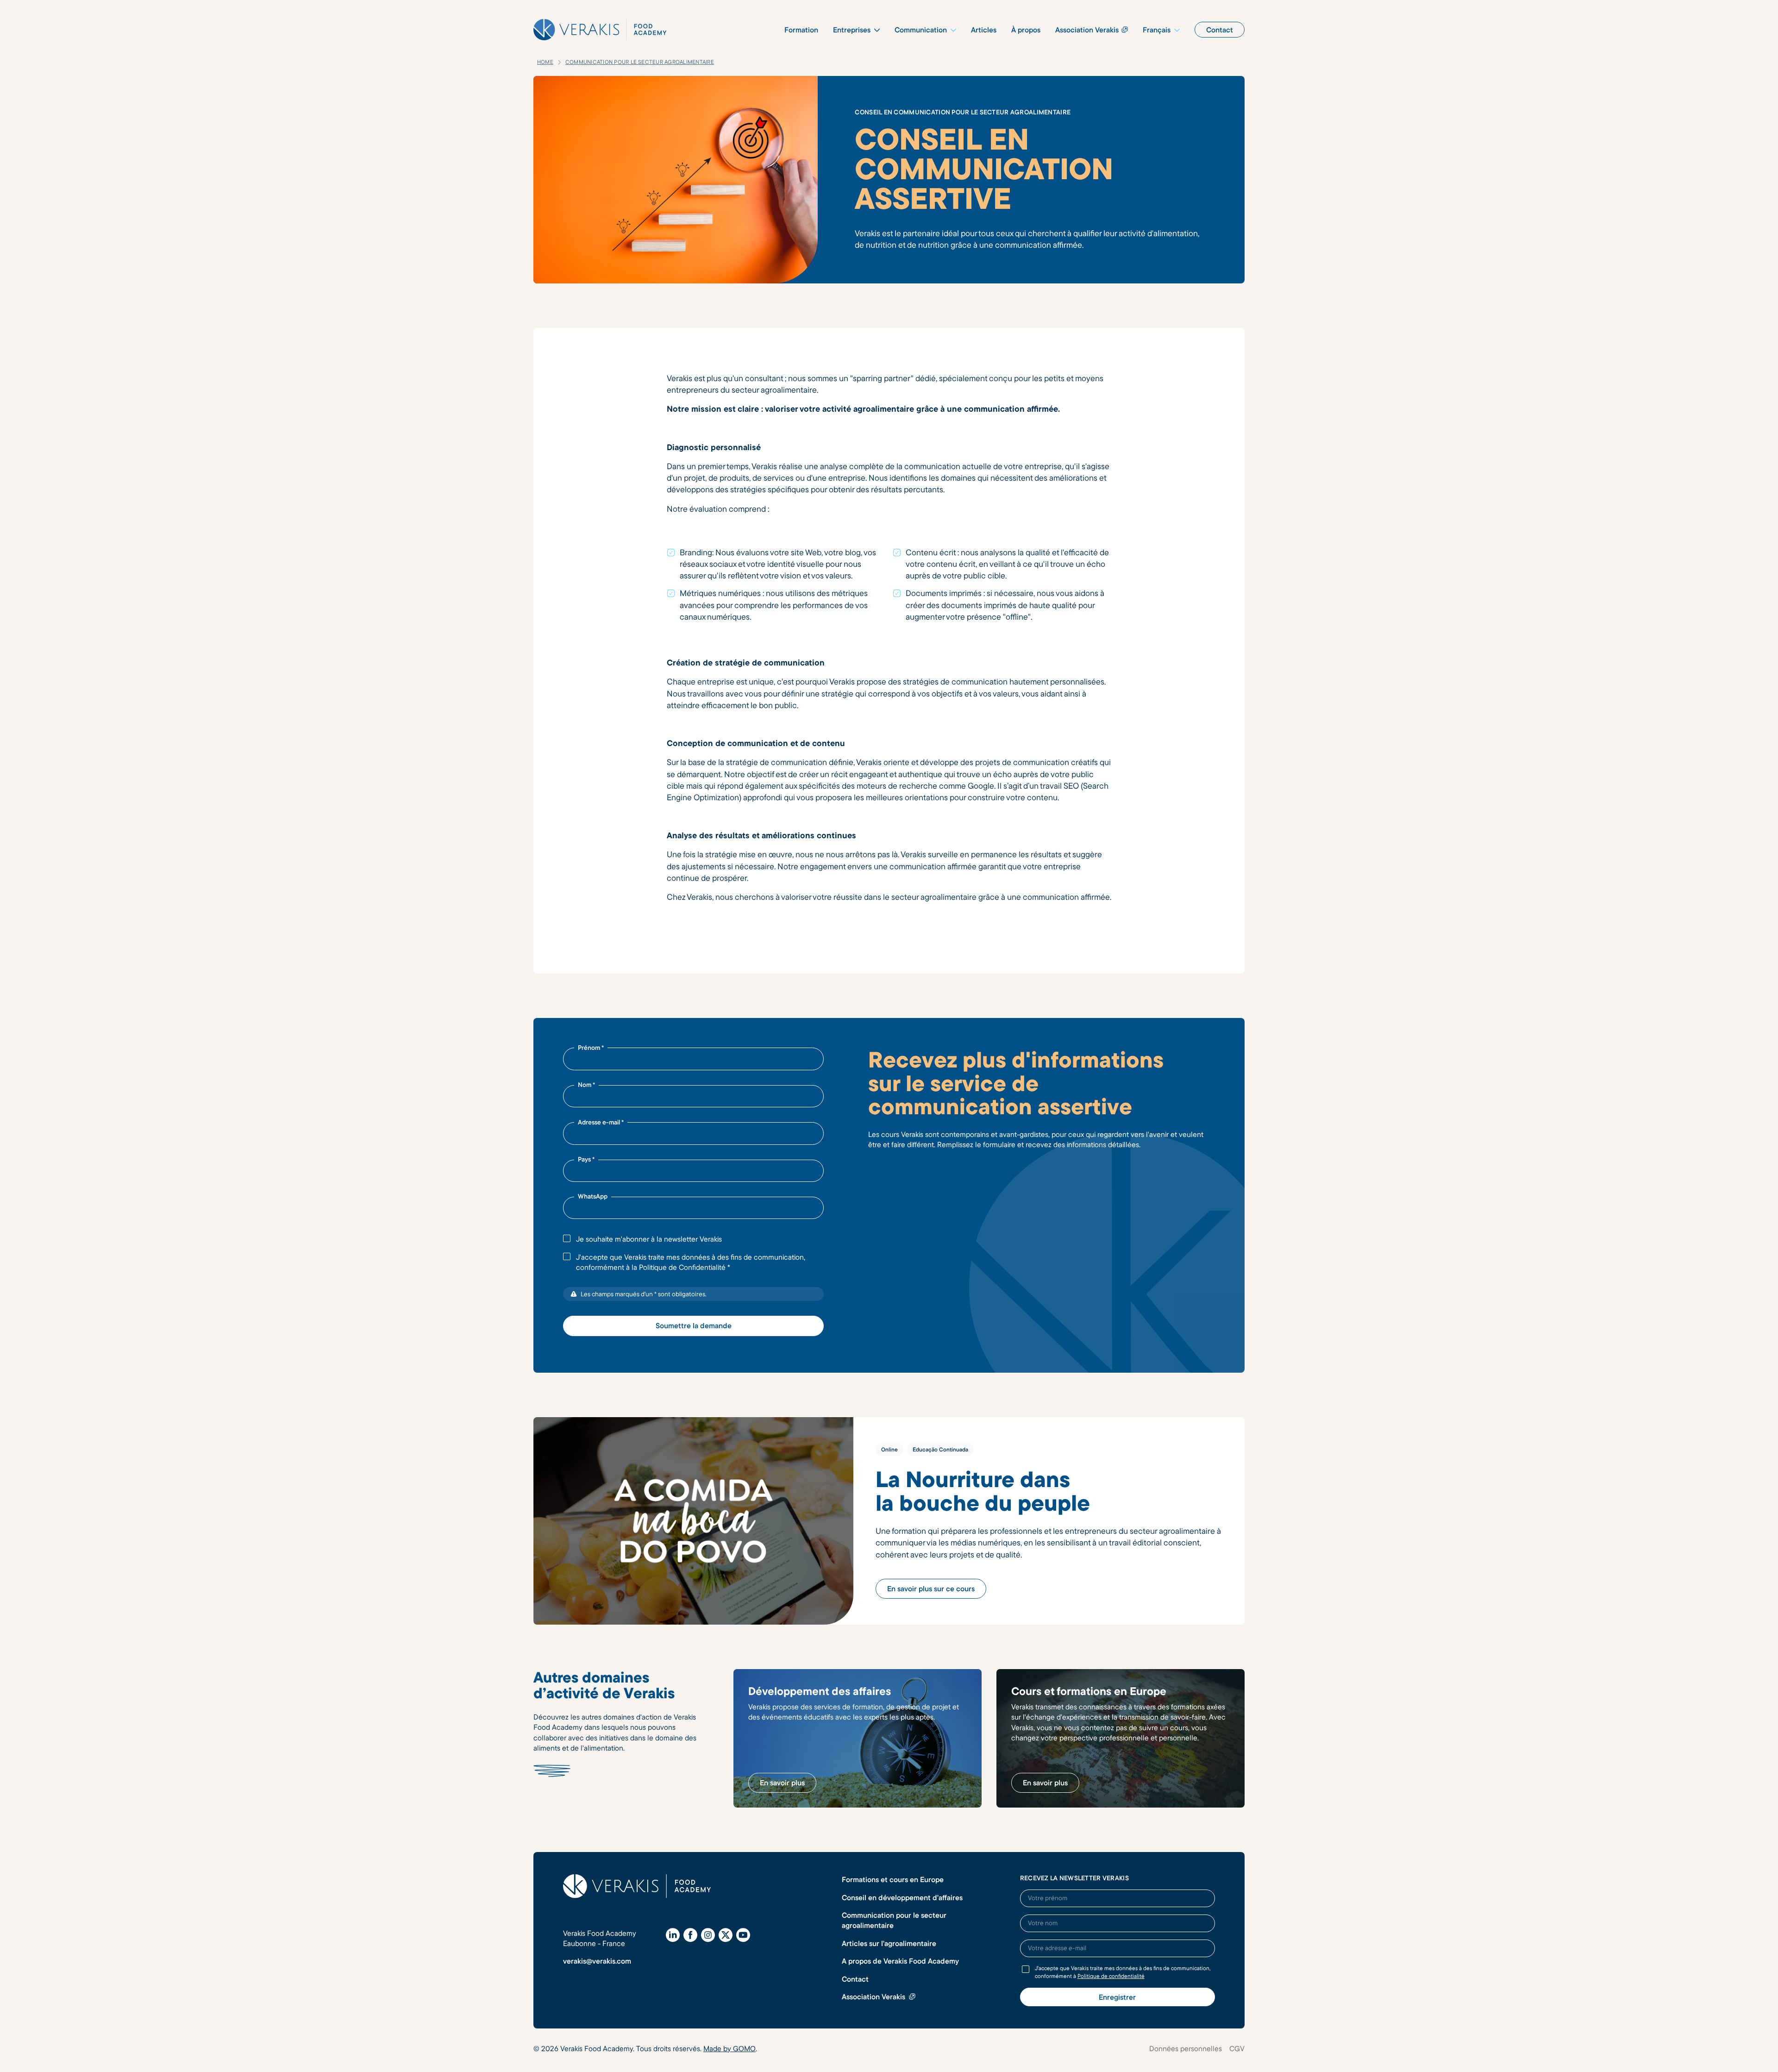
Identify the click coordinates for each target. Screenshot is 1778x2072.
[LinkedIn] (673, 1935)
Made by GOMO (729, 2048)
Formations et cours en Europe (893, 1879)
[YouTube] (743, 1935)
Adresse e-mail (601, 1122)
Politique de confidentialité (1111, 1976)
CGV (1237, 2048)
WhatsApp (593, 1196)
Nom (586, 1085)
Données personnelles (1186, 2048)
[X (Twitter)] (726, 1935)
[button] (856, 30)
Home (545, 62)
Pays (586, 1159)
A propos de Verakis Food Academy (900, 1961)
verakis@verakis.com (597, 1961)
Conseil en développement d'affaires (902, 1897)
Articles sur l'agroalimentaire (889, 1943)
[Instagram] (708, 1935)
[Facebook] (690, 1935)
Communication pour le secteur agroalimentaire (640, 62)
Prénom (591, 1048)
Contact (855, 1979)
